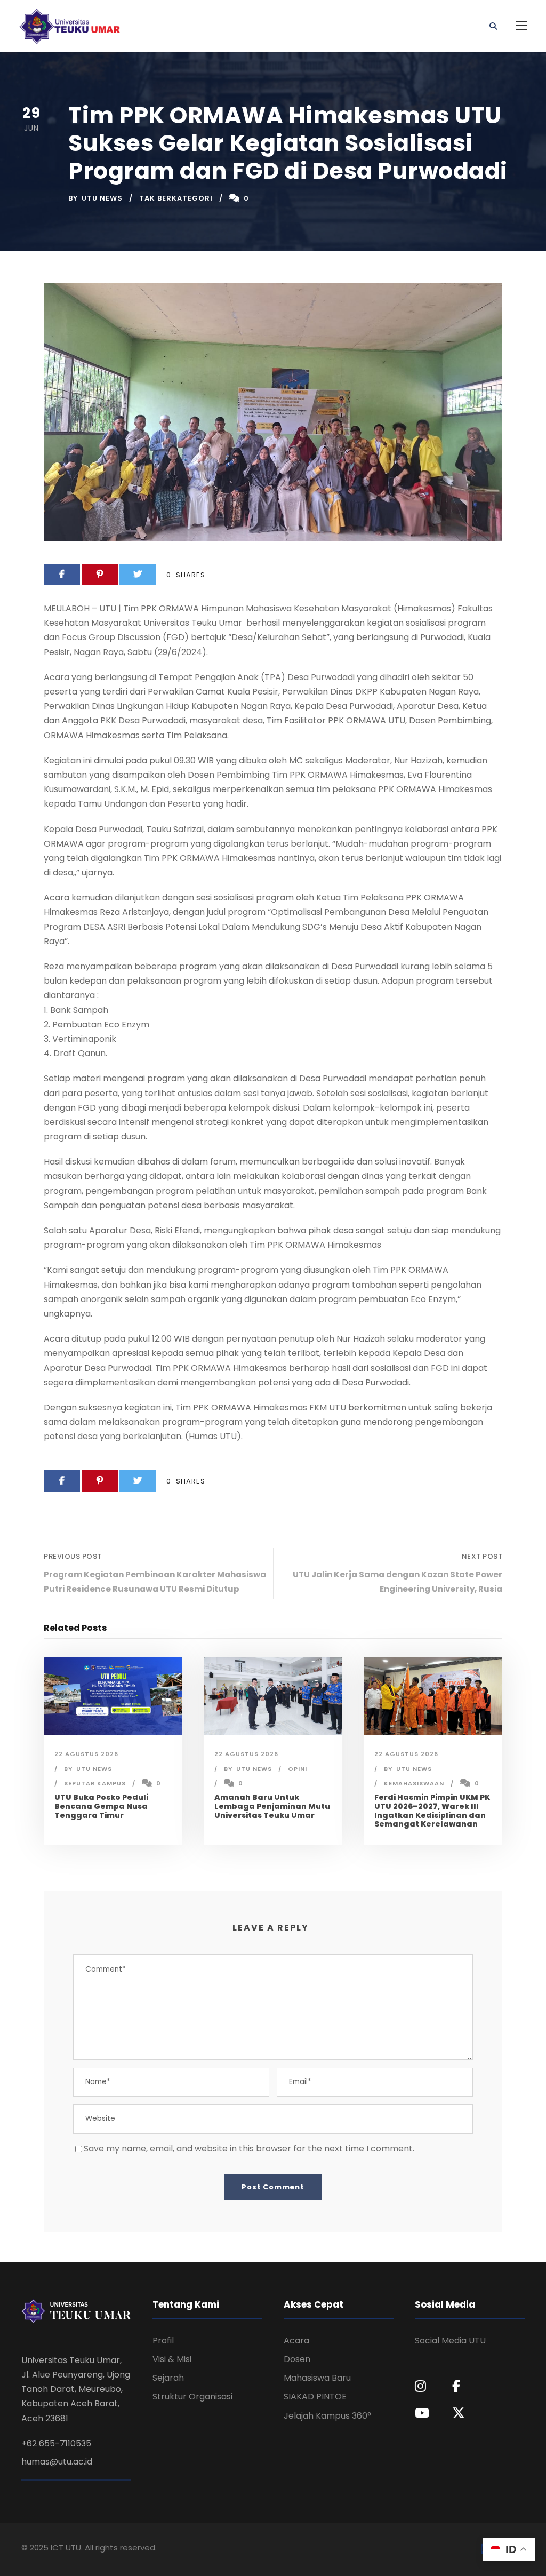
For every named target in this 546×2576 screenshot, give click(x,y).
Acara (296, 2340)
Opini (298, 1769)
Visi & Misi (172, 2359)
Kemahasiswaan (414, 1783)
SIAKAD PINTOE (315, 2396)
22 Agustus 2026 (86, 1754)
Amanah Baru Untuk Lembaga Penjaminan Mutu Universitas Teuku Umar (272, 1806)
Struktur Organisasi (192, 2396)
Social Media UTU (450, 2340)
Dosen (297, 2359)
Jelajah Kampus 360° (327, 2416)
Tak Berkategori (176, 198)
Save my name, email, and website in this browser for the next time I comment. (249, 2148)
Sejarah (168, 2378)
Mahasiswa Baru (317, 2378)
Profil (163, 2340)
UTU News (102, 198)
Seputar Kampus (95, 1783)
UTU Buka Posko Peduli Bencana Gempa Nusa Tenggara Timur (101, 1806)
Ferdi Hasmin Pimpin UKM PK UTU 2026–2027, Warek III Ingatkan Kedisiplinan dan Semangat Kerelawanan (432, 1811)
